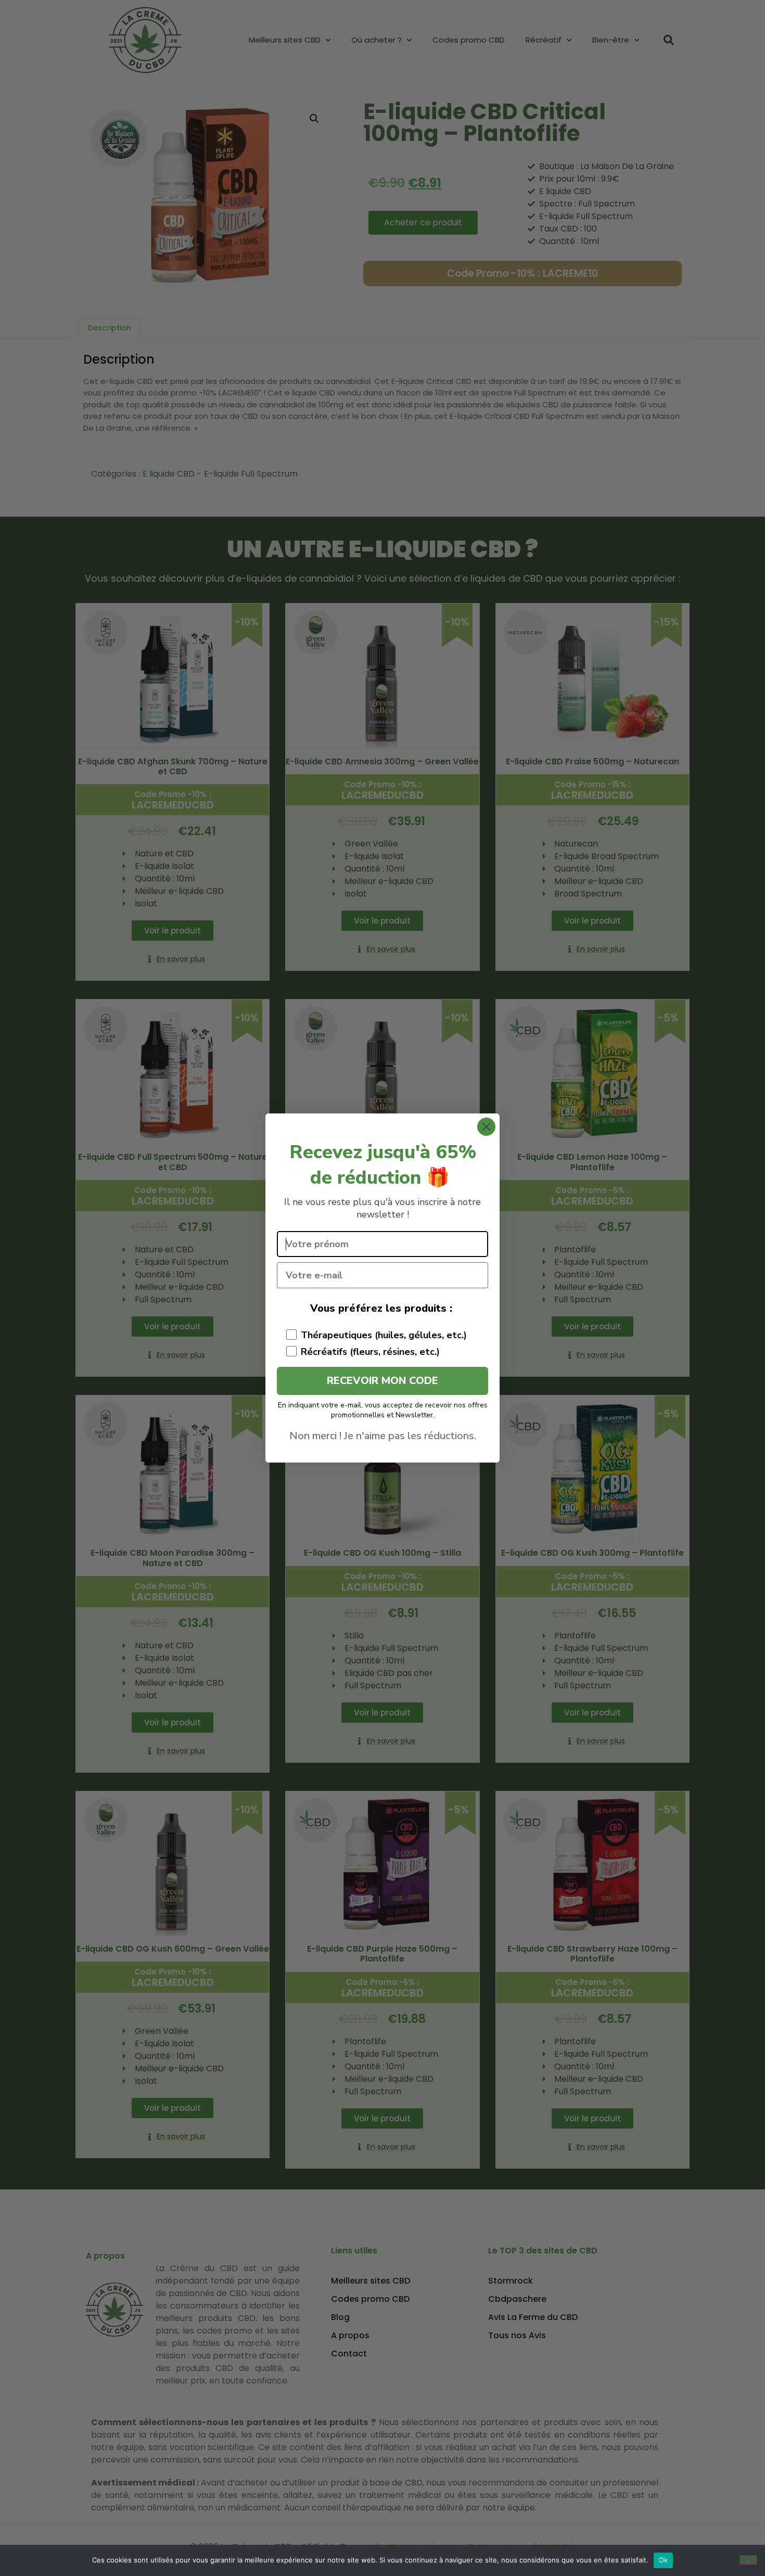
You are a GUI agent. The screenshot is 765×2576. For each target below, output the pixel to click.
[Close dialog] (486, 1127)
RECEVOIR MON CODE (382, 1381)
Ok (664, 2560)
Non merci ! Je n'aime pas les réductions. (383, 1436)
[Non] (748, 2560)
